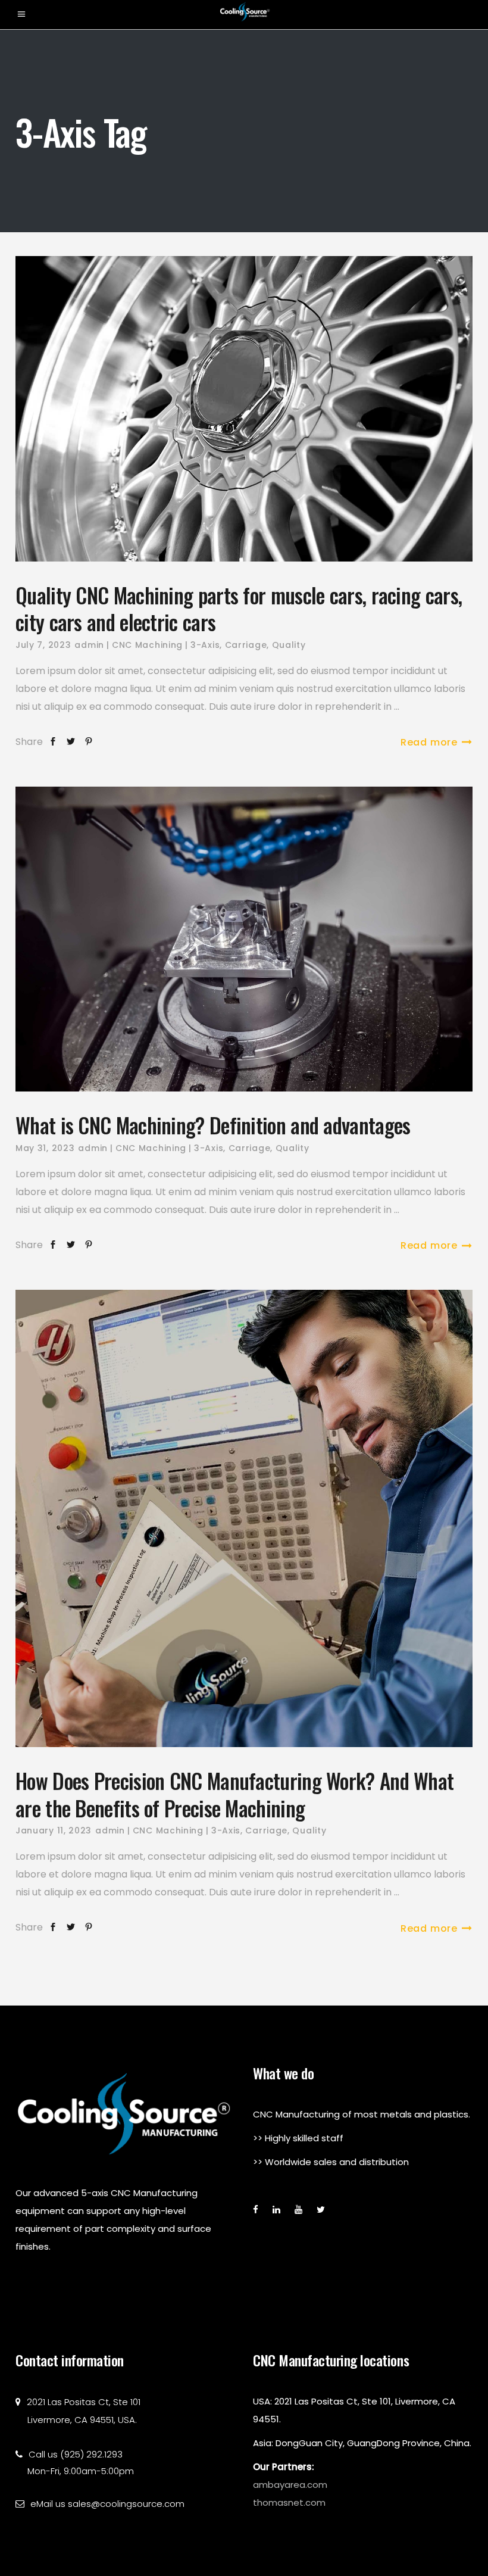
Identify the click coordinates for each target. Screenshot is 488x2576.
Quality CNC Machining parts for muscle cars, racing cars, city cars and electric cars (239, 609)
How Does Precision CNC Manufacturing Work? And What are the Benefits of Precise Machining (234, 1794)
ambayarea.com (290, 2485)
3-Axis (205, 645)
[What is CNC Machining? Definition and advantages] (244, 939)
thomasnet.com (289, 2502)
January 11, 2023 (54, 1830)
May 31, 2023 (45, 1148)
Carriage (246, 645)
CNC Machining (147, 645)
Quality (289, 645)
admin (89, 645)
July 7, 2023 (43, 645)
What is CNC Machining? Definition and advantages (213, 1125)
